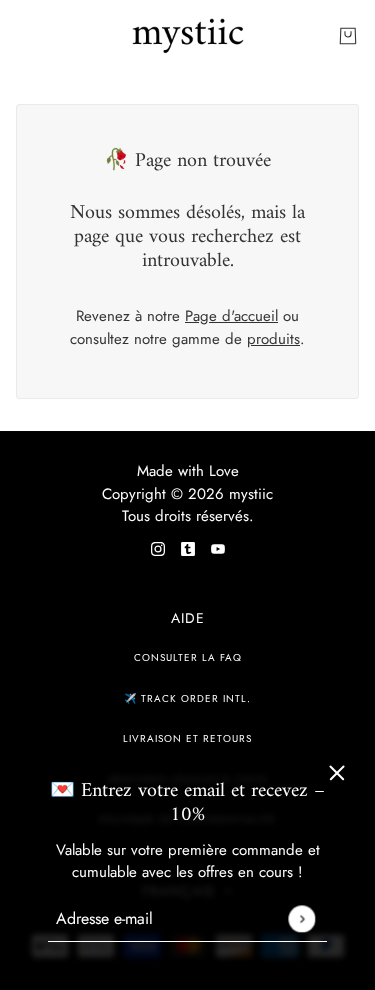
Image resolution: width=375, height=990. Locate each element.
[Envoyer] (301, 918)
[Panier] (348, 36)
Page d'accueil (231, 316)
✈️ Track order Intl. (187, 698)
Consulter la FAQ (188, 657)
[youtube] (218, 547)
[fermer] (337, 773)
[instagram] (158, 547)
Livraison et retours (187, 738)
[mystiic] (188, 36)
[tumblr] (188, 547)
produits (273, 339)
